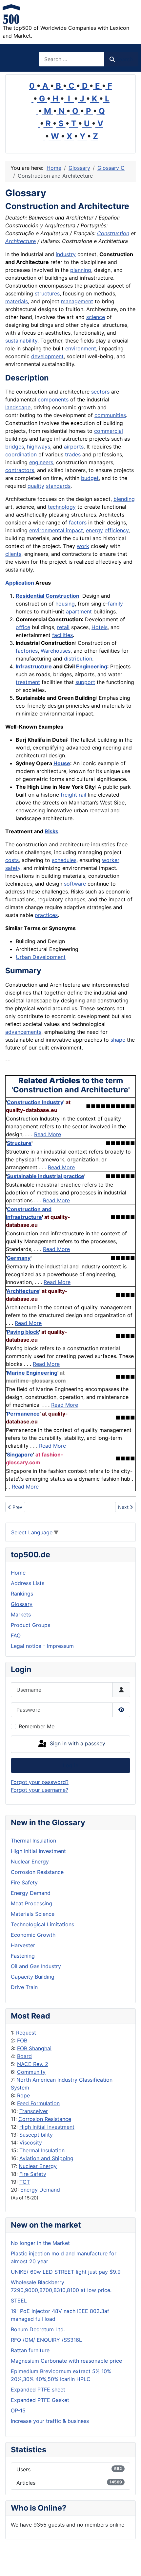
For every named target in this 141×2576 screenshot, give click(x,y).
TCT (25, 2182)
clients (13, 554)
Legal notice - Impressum (42, 1646)
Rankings (22, 1594)
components (53, 399)
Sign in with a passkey (77, 1743)
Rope (23, 2095)
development (47, 356)
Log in (71, 1765)
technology (62, 507)
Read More (48, 1134)
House (62, 763)
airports (74, 447)
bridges (15, 447)
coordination (21, 454)
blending (124, 499)
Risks (51, 831)
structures (47, 293)
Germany (19, 1258)
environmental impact (56, 530)
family (115, 604)
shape (118, 1040)
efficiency (117, 530)
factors (78, 522)
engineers (41, 462)
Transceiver (34, 2111)
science (96, 317)
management (77, 301)
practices (46, 915)
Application (20, 583)
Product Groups (30, 1625)
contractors (20, 470)
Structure (19, 1143)
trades (73, 454)
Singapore (20, 1455)
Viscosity (31, 2143)
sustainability (21, 341)
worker (111, 860)
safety (13, 868)
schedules (64, 860)
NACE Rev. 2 (33, 2064)
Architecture (20, 241)
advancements (23, 1032)
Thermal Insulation (42, 2150)
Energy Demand (40, 2190)
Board (24, 2056)
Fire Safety (33, 2174)
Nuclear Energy (38, 2166)
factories (27, 651)
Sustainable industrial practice (46, 1176)
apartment (79, 611)
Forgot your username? (40, 1790)
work (83, 546)
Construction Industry (35, 1102)
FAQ (16, 1635)
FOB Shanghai (34, 2048)
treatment (28, 682)
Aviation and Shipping (46, 2158)
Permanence (23, 1414)
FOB (22, 2040)
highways (39, 447)
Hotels (100, 627)
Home (18, 1573)
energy (94, 530)
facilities (62, 635)
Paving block (23, 1332)
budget (90, 478)
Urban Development (41, 957)
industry (66, 254)
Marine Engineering (32, 1373)
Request (26, 2033)
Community (31, 2072)
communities (110, 415)
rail (82, 795)
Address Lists (28, 1583)
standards (58, 486)
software (75, 884)
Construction (113, 233)
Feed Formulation (38, 2103)
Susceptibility (36, 2135)
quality (36, 486)
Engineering (92, 666)
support (85, 682)
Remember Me (37, 1726)
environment (81, 348)
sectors (100, 392)
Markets (21, 1614)
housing (65, 604)
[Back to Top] (130, 2564)
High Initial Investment (47, 2127)
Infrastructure (34, 666)
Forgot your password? (40, 1782)
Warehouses (56, 651)
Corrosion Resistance (45, 2119)
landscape (18, 407)
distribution (78, 659)
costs (12, 860)
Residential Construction (48, 596)
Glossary (22, 1604)
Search (124, 59)
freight (69, 795)
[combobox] (71, 59)
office (23, 627)
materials (17, 301)
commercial (109, 431)
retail (63, 627)
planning (81, 270)
